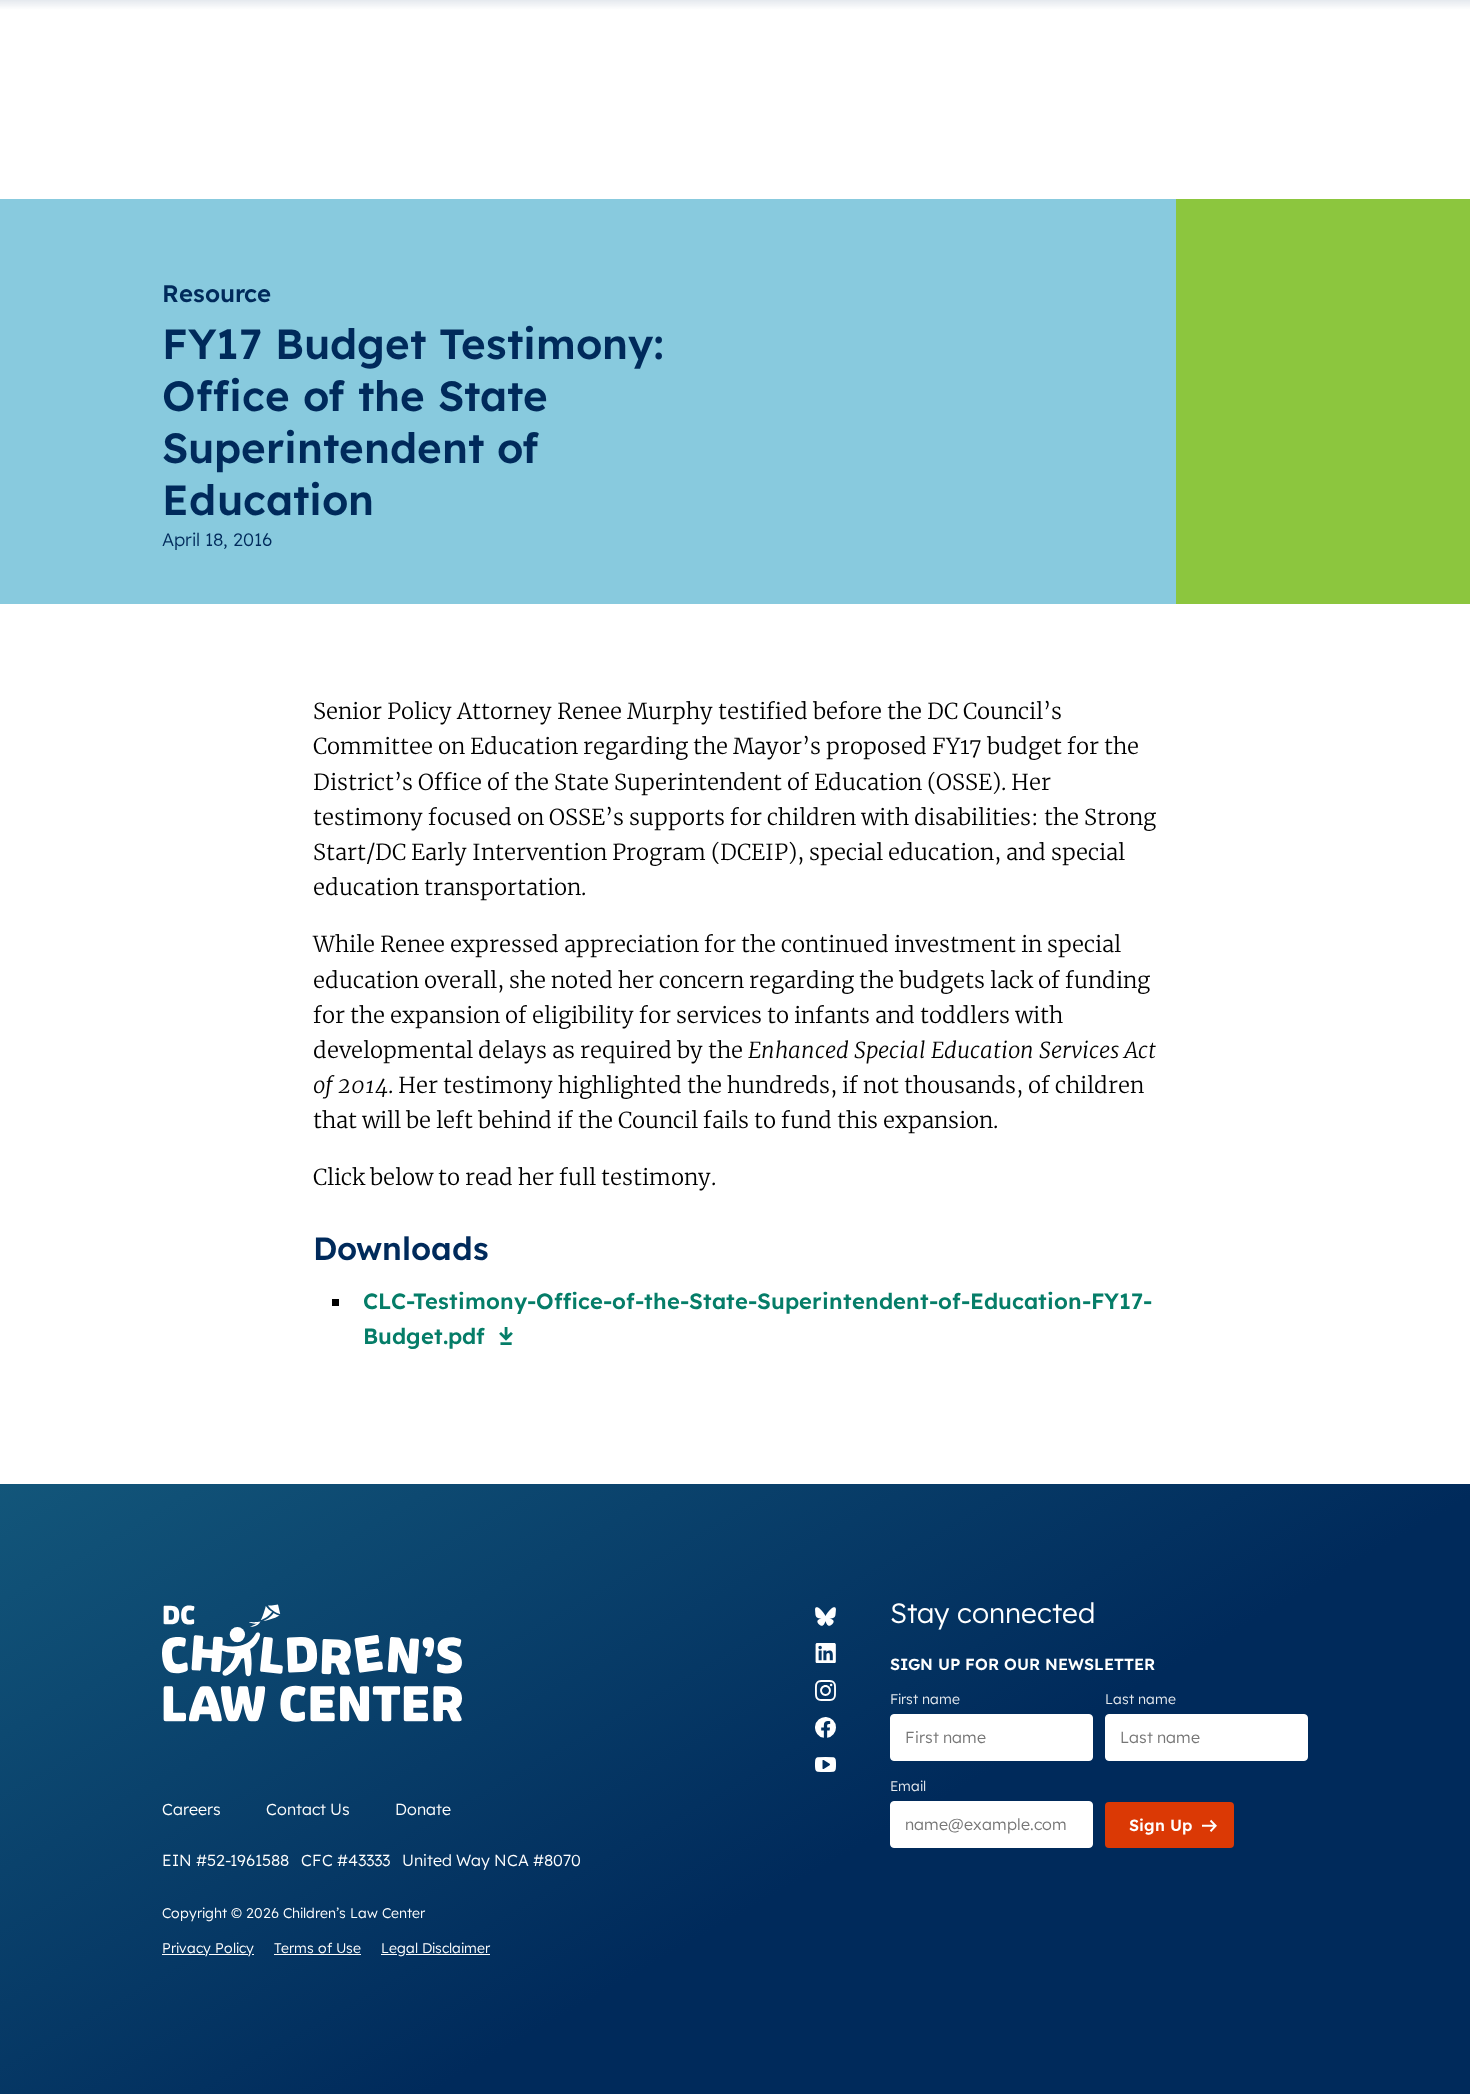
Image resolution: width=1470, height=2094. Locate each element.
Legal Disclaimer (435, 1948)
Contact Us (308, 1809)
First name (925, 1699)
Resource (216, 293)
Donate (423, 1809)
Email (908, 1786)
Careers (191, 1809)
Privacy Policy (208, 1948)
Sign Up (1160, 1825)
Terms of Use (317, 1948)
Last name (1140, 1699)
